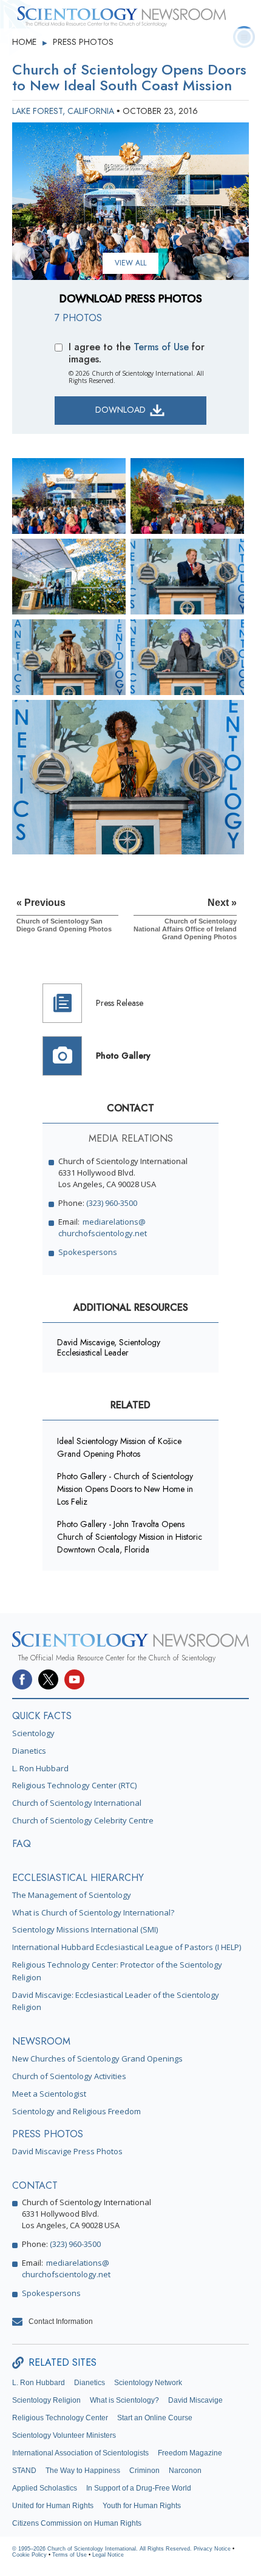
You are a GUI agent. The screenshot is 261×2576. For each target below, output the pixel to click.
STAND (24, 2471)
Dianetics (29, 1751)
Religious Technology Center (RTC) (74, 1785)
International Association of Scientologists (80, 2453)
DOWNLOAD (122, 410)
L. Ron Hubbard (40, 1768)
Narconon (185, 2471)
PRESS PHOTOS (83, 42)
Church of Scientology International (77, 1803)
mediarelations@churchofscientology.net (103, 1227)
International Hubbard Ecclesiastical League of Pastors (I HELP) (127, 1947)
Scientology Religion (46, 2400)
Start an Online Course (155, 2418)
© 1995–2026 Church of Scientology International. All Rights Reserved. (103, 2549)
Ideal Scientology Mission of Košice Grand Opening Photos (119, 1447)
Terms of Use (161, 347)
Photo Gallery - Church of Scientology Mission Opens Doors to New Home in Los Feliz (125, 1489)
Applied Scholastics (45, 2488)
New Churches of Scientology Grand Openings (97, 2058)
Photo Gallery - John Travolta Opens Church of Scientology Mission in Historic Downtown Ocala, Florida (130, 1537)
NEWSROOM (41, 2041)
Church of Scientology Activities (69, 2076)
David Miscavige (195, 2400)
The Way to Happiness (83, 2471)
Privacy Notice (212, 2549)
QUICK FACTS (42, 1716)
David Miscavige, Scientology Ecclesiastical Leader (109, 1347)
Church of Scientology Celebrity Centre (83, 1820)
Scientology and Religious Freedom (76, 2111)
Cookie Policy (29, 2555)
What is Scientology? (124, 2400)
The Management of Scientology (72, 1895)
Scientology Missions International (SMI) (85, 1929)
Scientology (33, 1733)
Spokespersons (88, 1252)
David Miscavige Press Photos (67, 2151)
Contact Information (61, 2321)
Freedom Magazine (190, 2453)
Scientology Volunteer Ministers (64, 2435)
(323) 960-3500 (112, 1203)
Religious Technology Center (60, 2418)
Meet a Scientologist (49, 2094)
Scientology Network (148, 2383)
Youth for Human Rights (142, 2506)
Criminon (144, 2471)
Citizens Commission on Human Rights (77, 2523)
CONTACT (35, 2185)
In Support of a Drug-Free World (139, 2488)
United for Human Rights (53, 2506)
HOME (25, 42)
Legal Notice (108, 2555)
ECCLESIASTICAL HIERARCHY (78, 1878)
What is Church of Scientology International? (93, 1912)
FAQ (22, 1844)
